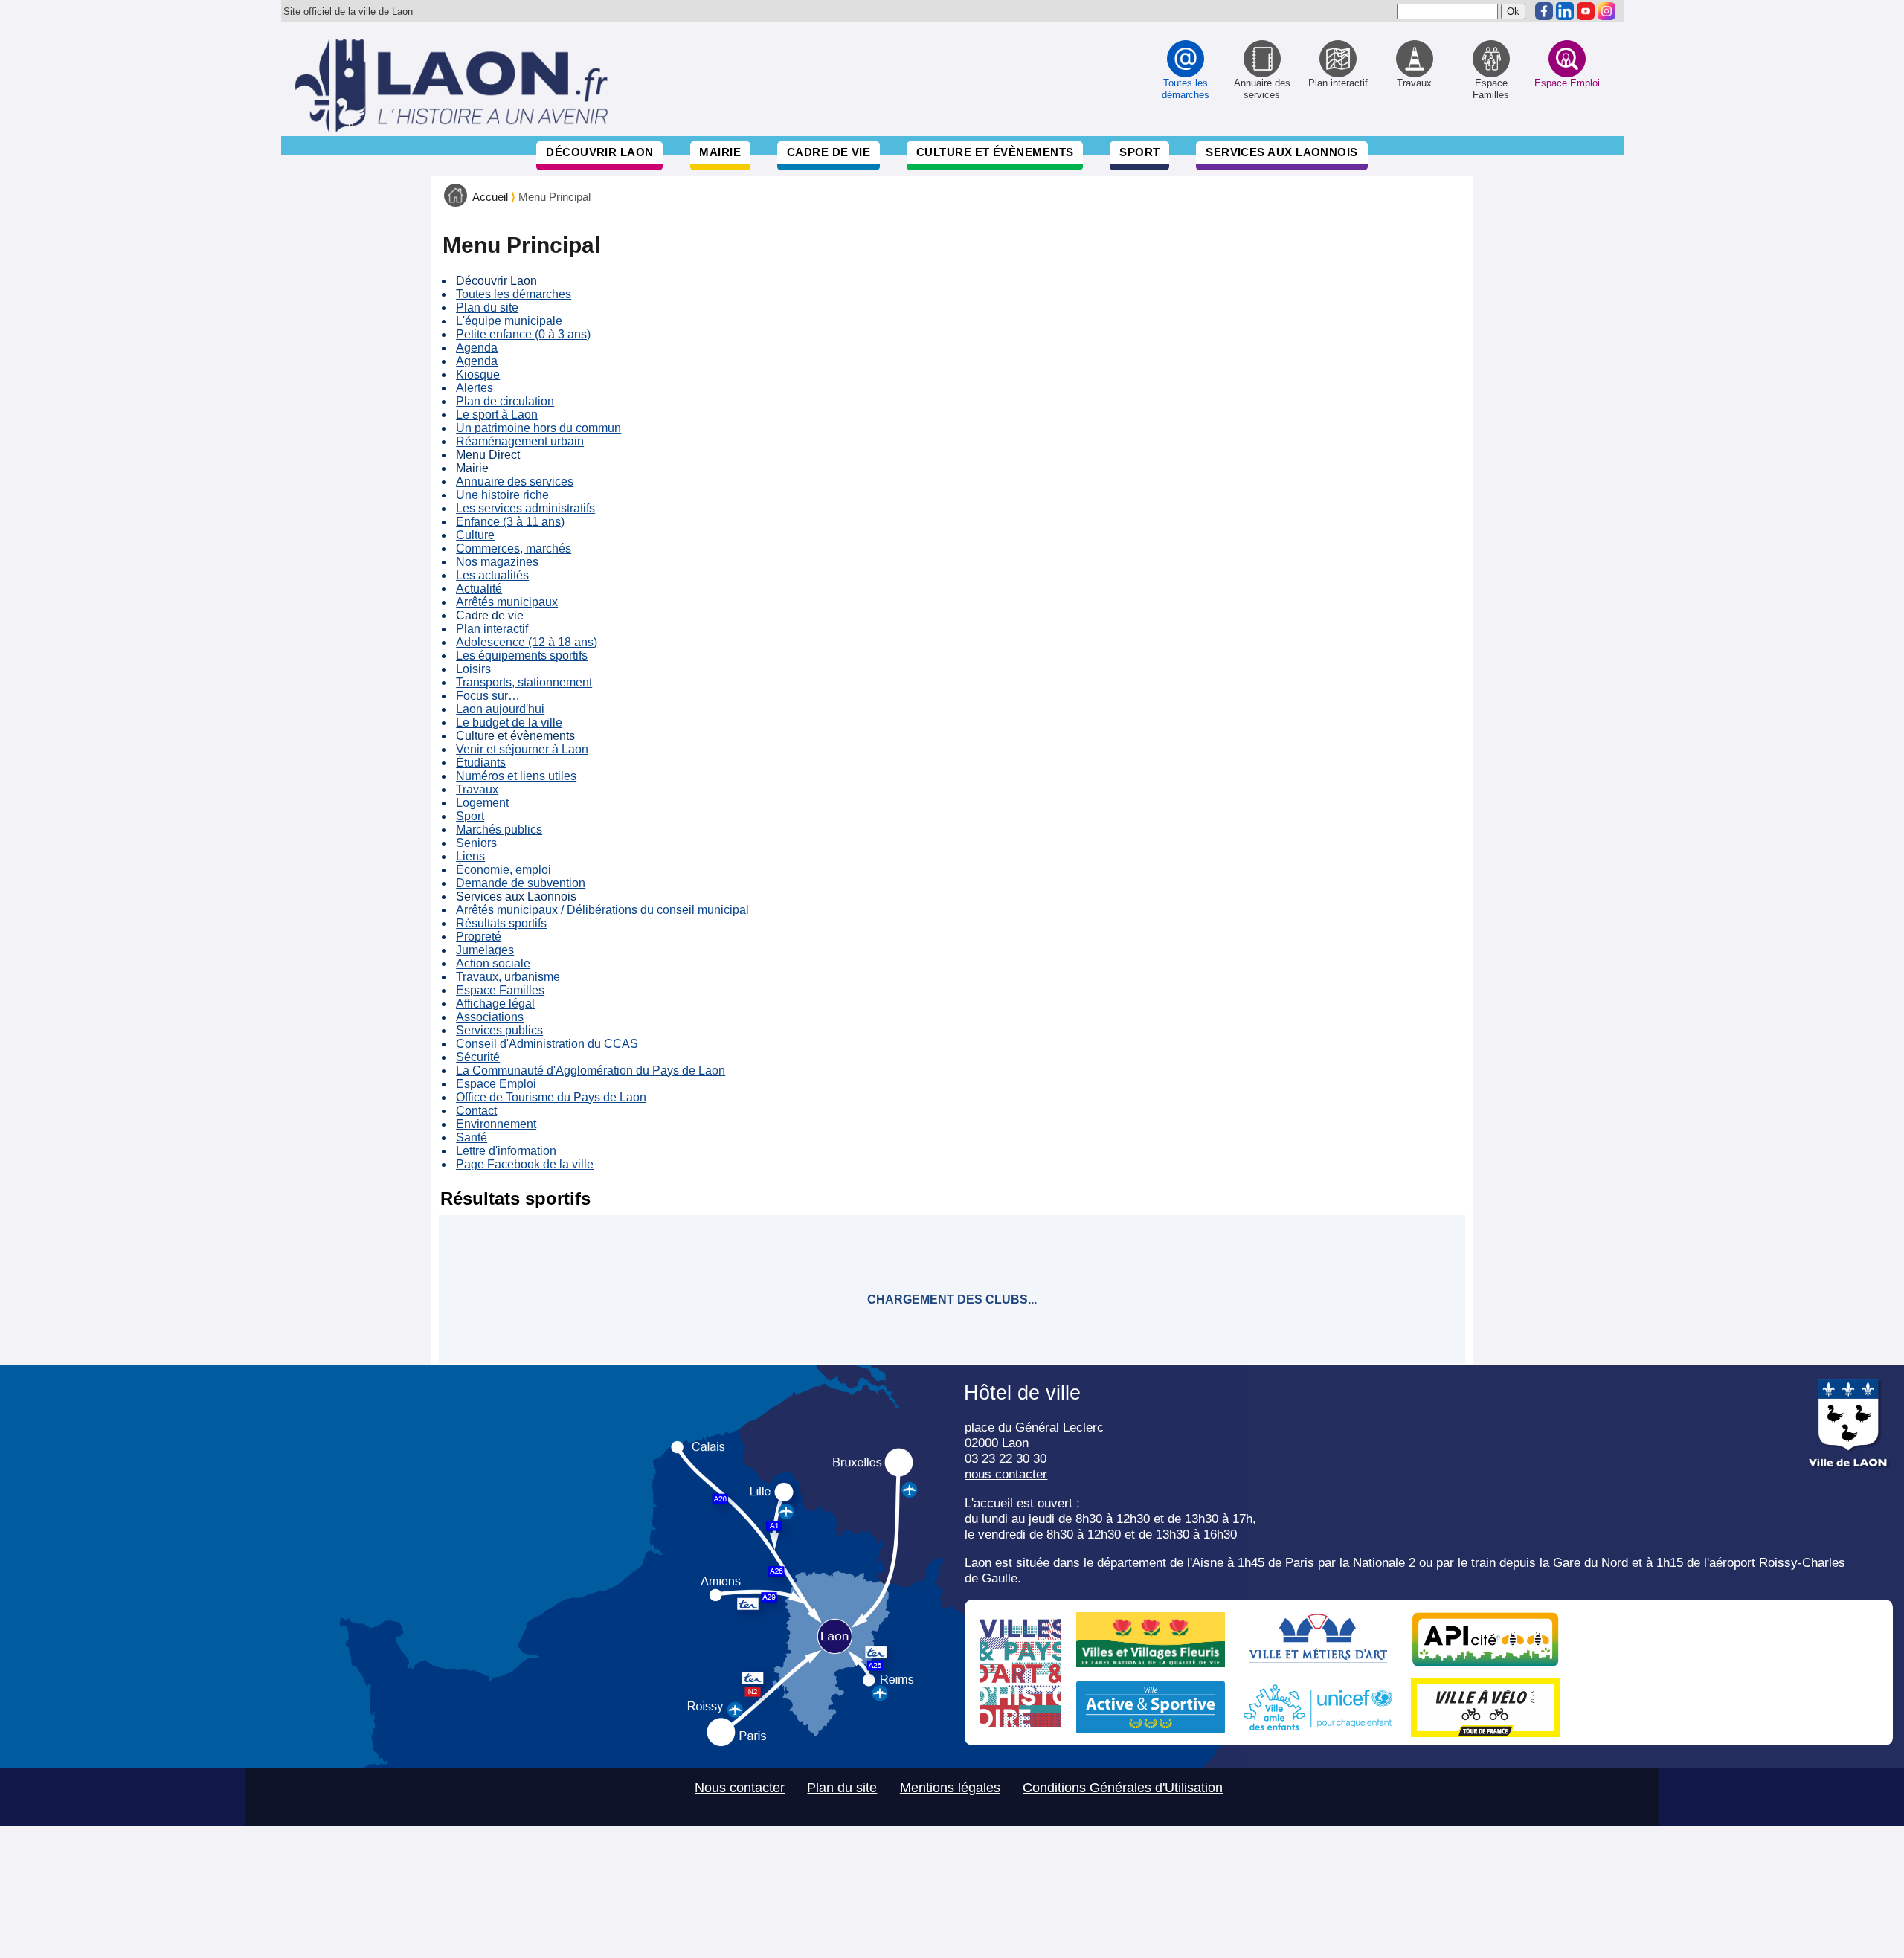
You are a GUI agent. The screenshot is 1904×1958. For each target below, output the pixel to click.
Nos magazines (497, 562)
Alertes (475, 388)
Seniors (476, 843)
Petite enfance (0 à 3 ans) (523, 334)
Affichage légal (495, 1004)
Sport (1139, 152)
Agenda (477, 348)
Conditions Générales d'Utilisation (1123, 1788)
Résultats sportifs (501, 923)
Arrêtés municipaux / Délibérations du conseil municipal (602, 910)
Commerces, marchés (514, 548)
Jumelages (485, 950)
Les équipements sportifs (522, 656)
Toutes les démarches (514, 294)
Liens (470, 856)
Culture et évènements (995, 152)
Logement (482, 803)
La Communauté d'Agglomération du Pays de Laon (591, 1070)
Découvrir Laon (599, 152)
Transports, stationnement (524, 682)
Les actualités (492, 575)
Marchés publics (499, 830)
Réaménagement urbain (520, 441)
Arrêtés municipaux (507, 602)
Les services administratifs (525, 508)
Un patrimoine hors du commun (538, 428)
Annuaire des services (515, 482)
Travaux (477, 789)
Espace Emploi (496, 1084)
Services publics (499, 1030)
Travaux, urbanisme (508, 977)
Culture (475, 535)
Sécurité (478, 1057)
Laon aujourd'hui (500, 709)
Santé (472, 1137)
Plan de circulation (505, 401)
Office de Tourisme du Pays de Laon (551, 1097)
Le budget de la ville (509, 722)
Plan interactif (492, 629)
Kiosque (478, 374)
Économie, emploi (504, 870)
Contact (476, 1111)
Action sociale (493, 963)
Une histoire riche (502, 495)
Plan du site (487, 307)
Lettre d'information (506, 1151)
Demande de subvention (521, 883)
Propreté (479, 937)
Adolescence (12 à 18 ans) (527, 642)
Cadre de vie (829, 152)
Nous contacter (740, 1788)
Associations (490, 1017)
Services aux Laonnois (1282, 152)
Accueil (490, 197)
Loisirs (473, 669)
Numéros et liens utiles (516, 776)
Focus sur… (488, 696)
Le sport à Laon (497, 415)
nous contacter (1006, 1474)
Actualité (479, 589)
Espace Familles (500, 990)
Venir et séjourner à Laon (522, 749)
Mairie (720, 152)
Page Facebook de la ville (525, 1164)
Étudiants (481, 763)
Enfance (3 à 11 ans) (510, 522)
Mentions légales (950, 1788)
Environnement (496, 1124)
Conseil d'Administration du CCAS (547, 1044)
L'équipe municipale (509, 321)
